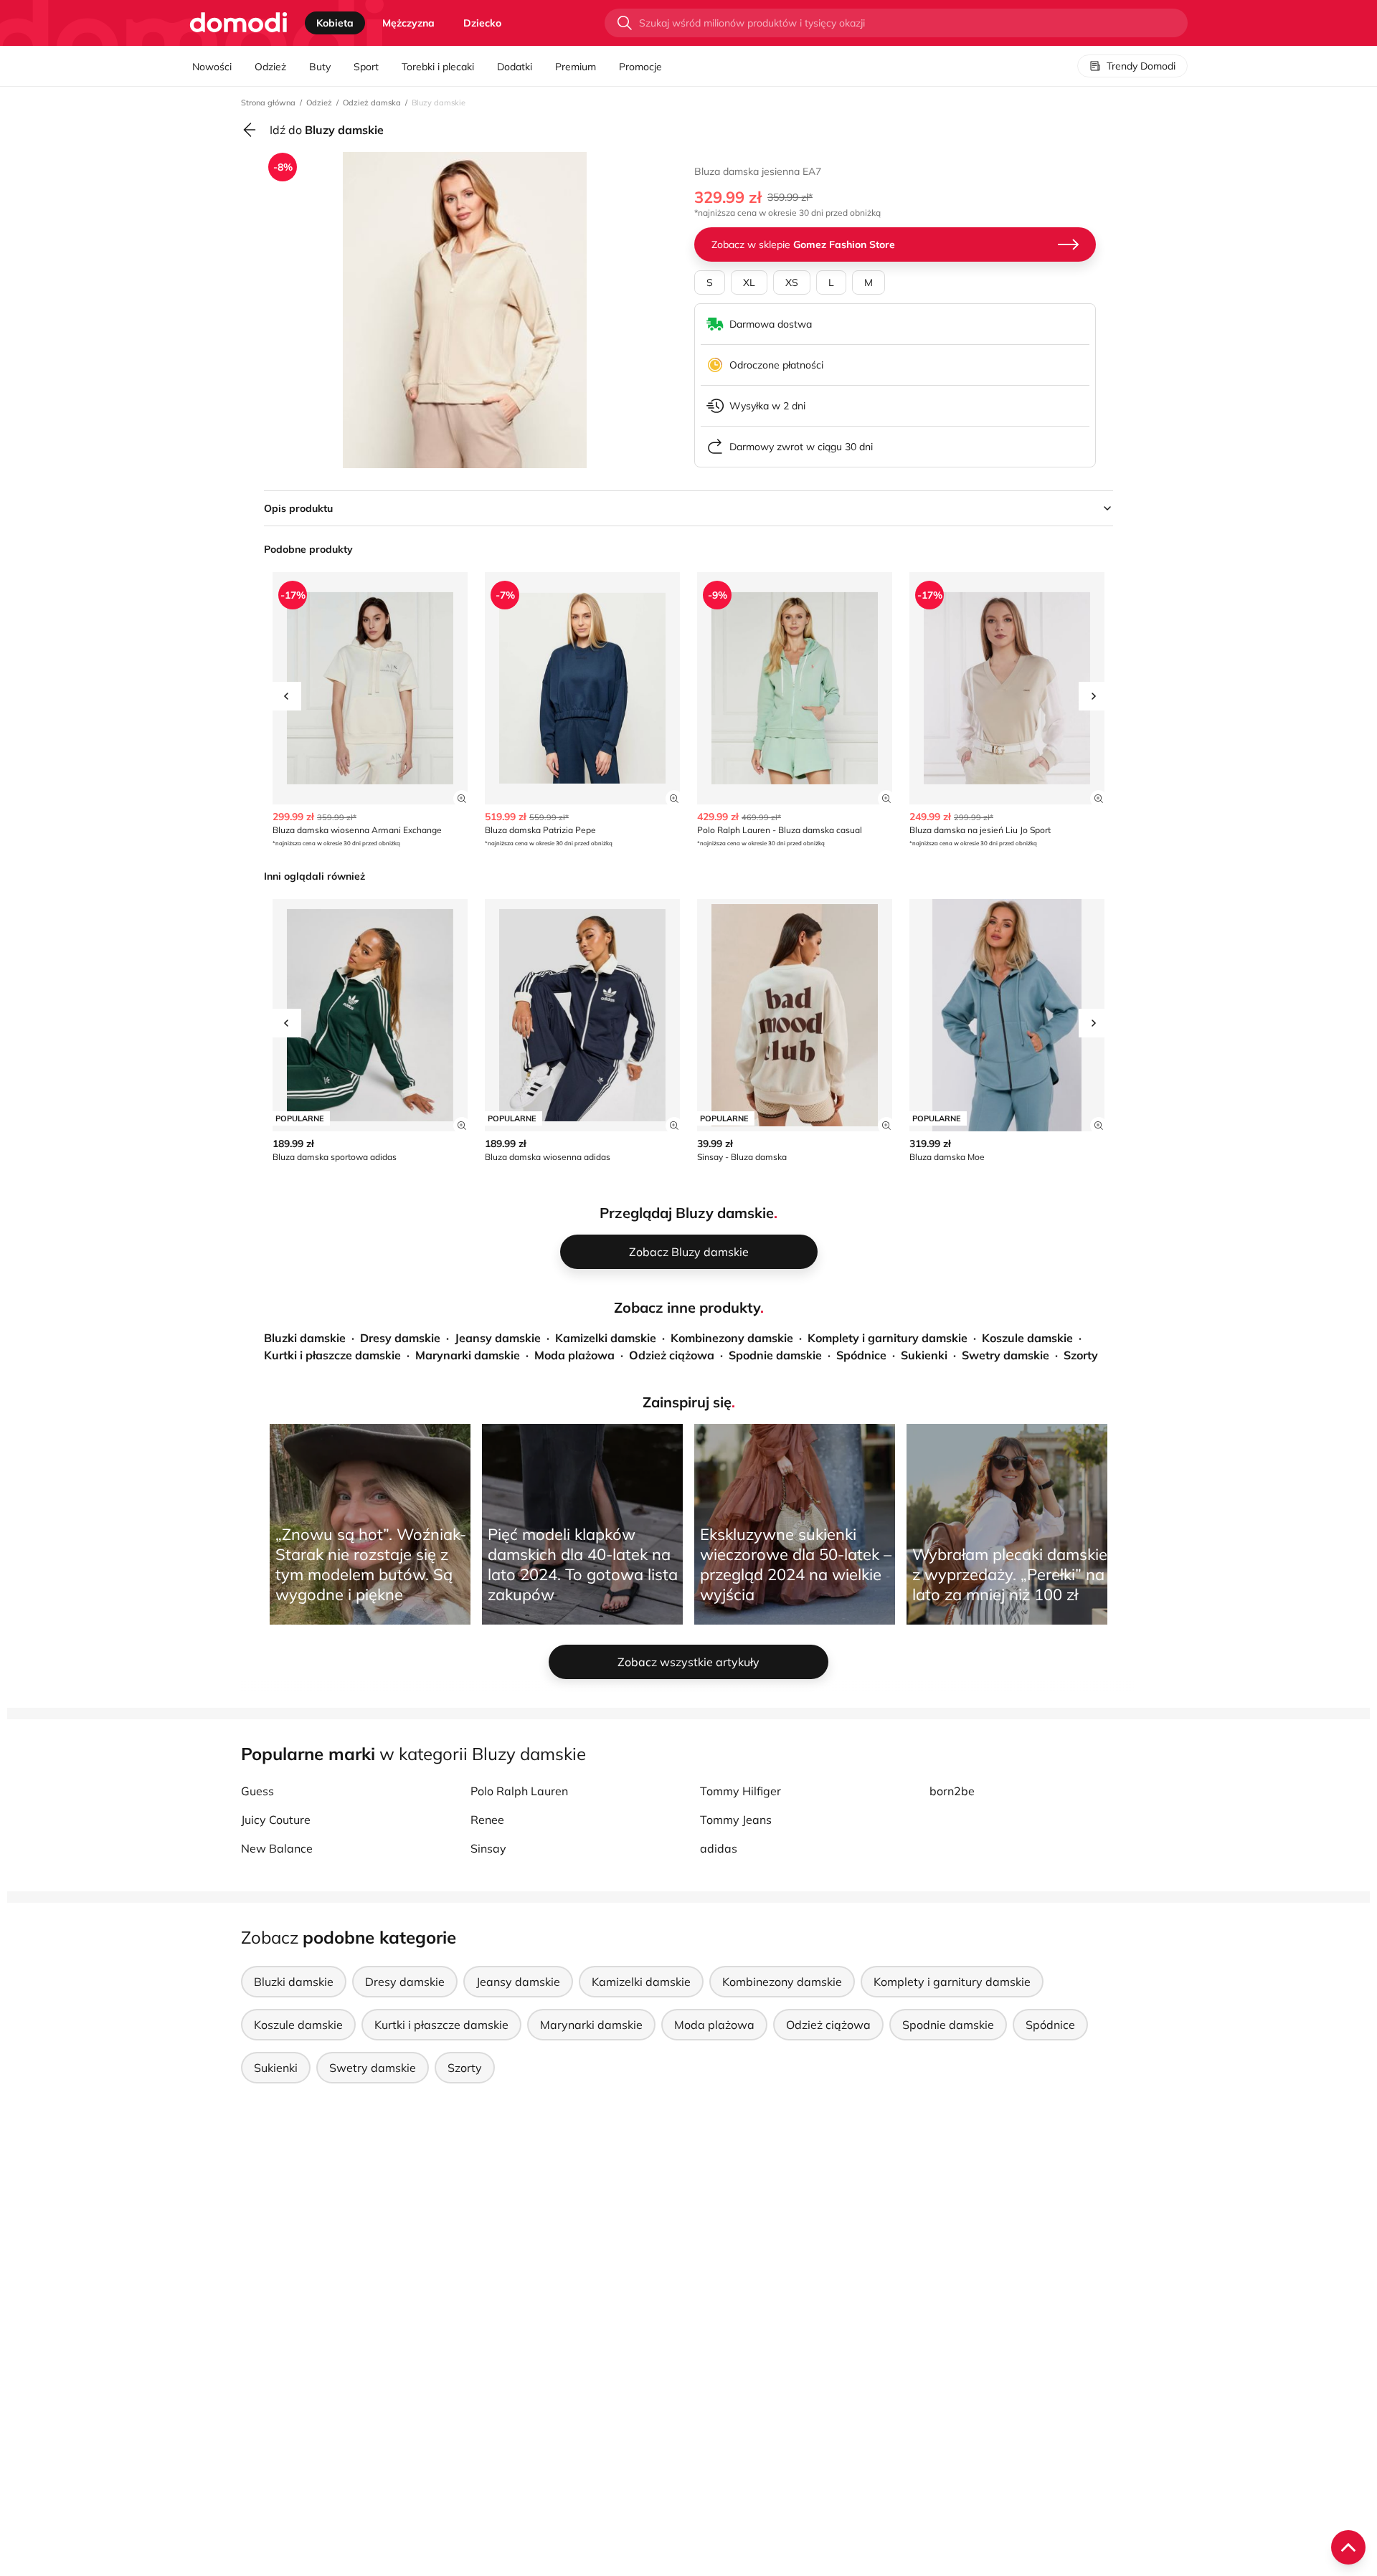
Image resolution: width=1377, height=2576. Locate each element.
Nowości (212, 67)
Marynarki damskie (468, 1355)
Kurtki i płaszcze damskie (332, 1355)
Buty (320, 67)
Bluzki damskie (305, 1338)
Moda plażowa (574, 1355)
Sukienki (924, 1355)
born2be (952, 1791)
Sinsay (488, 1848)
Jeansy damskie (498, 1338)
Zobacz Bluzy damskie (689, 1252)
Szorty (1081, 1355)
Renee (487, 1820)
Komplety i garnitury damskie (888, 1338)
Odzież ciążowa (672, 1355)
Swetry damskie (1005, 1355)
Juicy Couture (276, 1820)
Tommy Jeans (736, 1820)
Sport (366, 67)
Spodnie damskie (775, 1355)
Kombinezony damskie (732, 1338)
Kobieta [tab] (335, 23)
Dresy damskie (400, 1338)
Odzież (270, 67)
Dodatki (515, 67)
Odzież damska (372, 103)
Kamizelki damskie (606, 1338)
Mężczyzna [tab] (408, 23)
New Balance (277, 1848)
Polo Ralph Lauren (519, 1791)
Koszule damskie (1027, 1338)
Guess (257, 1791)
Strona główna (268, 103)
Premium (576, 67)
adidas (719, 1848)
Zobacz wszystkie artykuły (688, 1662)
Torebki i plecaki (438, 67)
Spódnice (861, 1355)
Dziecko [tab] (482, 23)
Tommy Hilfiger (740, 1791)
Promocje (640, 67)
